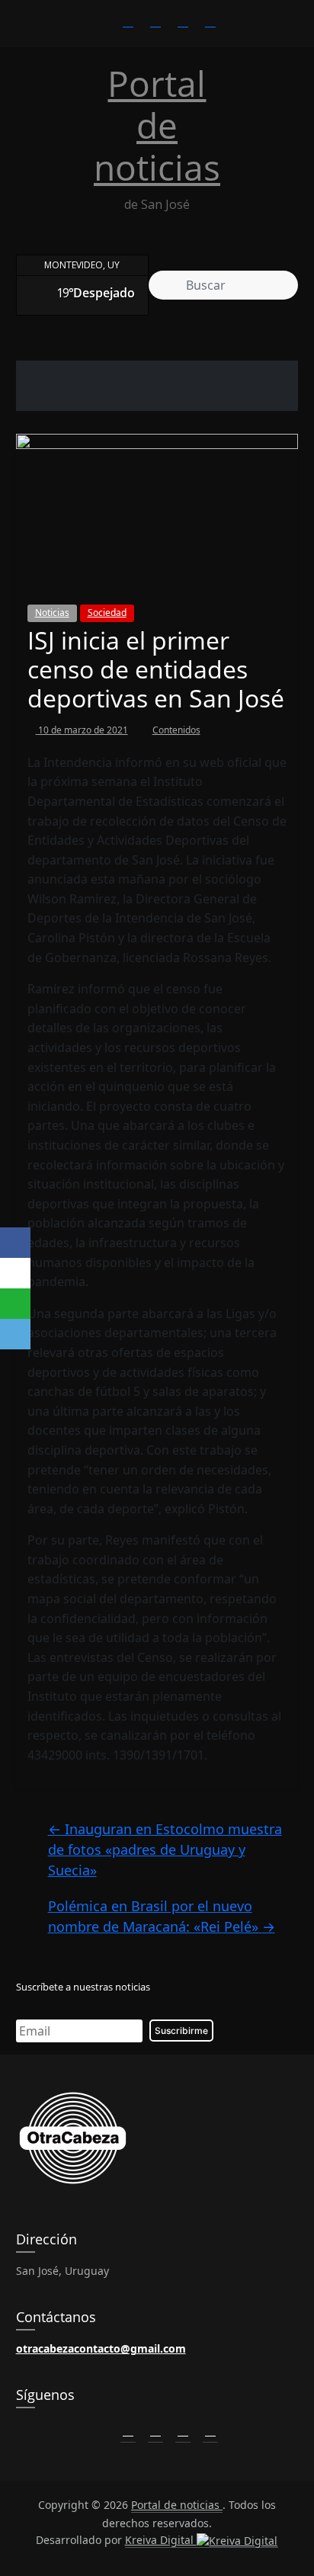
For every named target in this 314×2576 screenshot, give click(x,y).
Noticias (52, 613)
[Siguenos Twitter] (155, 2430)
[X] (15, 1273)
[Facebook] (15, 1243)
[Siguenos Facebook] (128, 2430)
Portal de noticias (157, 125)
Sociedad (107, 613)
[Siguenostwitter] (155, 21)
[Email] (15, 1334)
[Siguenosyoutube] (210, 21)
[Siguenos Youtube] (210, 2430)
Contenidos (176, 730)
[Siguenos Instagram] (183, 2430)
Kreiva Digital (161, 2540)
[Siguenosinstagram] (183, 21)
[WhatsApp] (15, 1304)
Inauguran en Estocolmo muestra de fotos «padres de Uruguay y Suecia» (165, 1849)
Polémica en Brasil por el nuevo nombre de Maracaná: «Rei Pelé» (162, 1916)
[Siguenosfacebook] (128, 21)
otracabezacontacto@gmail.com (101, 2348)
